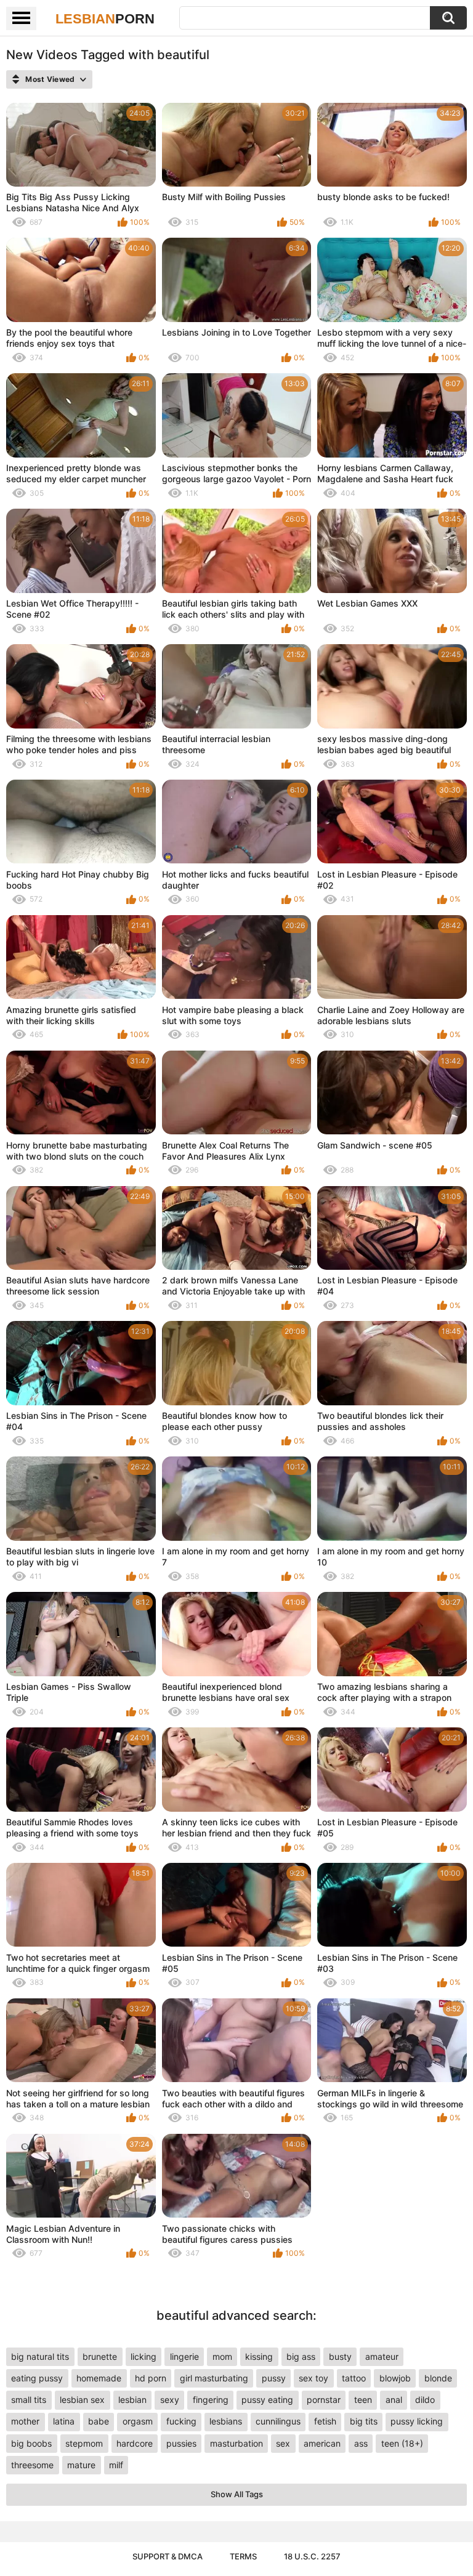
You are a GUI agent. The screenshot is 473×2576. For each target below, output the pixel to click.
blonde (438, 2378)
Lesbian (105, 19)
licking (144, 2356)
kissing (259, 2356)
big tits (364, 2421)
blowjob (395, 2378)
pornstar (324, 2400)
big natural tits (40, 2356)
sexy (170, 2400)
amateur (382, 2356)
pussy (274, 2378)
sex (283, 2443)
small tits (29, 2400)
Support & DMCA (168, 2556)
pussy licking (417, 2421)
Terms (243, 2556)
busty (340, 2356)
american (322, 2443)
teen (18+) (402, 2443)
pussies (181, 2443)
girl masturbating (214, 2378)
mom (222, 2356)
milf (116, 2465)
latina (64, 2421)
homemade (99, 2378)
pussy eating (267, 2400)
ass (361, 2443)
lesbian (132, 2400)
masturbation (236, 2443)
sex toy (313, 2378)
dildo (425, 2400)
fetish (325, 2421)
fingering (211, 2400)
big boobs (31, 2443)
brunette (100, 2356)
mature (81, 2465)
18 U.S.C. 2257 (312, 2556)
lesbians (226, 2421)
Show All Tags (237, 2494)
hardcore (135, 2443)
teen (363, 2400)
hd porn (151, 2378)
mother (25, 2421)
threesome (32, 2465)
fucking (181, 2421)
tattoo (354, 2378)
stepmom (84, 2443)
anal (394, 2400)
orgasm (138, 2421)
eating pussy (37, 2378)
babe (99, 2421)
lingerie (184, 2356)
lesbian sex (82, 2400)
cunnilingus (278, 2421)
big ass (301, 2356)
